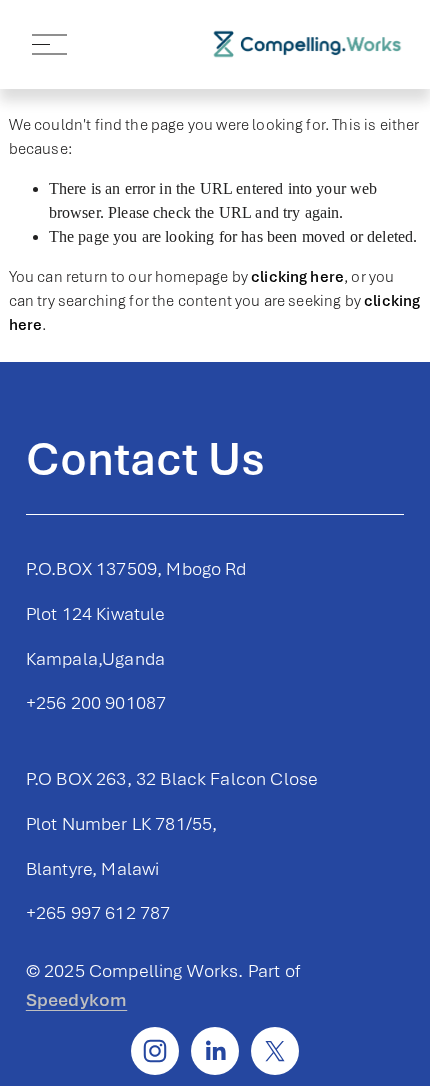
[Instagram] (155, 1051)
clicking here (297, 277)
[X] (275, 1051)
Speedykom (76, 999)
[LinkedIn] (215, 1051)
